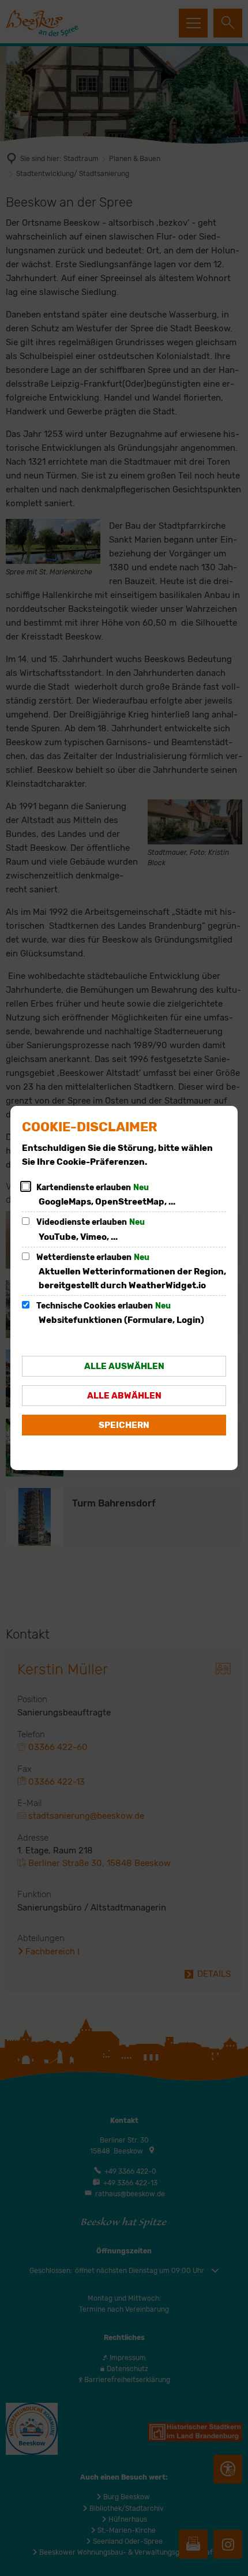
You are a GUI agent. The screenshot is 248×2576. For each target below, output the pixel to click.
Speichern (124, 1425)
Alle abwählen (124, 1396)
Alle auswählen (124, 1366)
